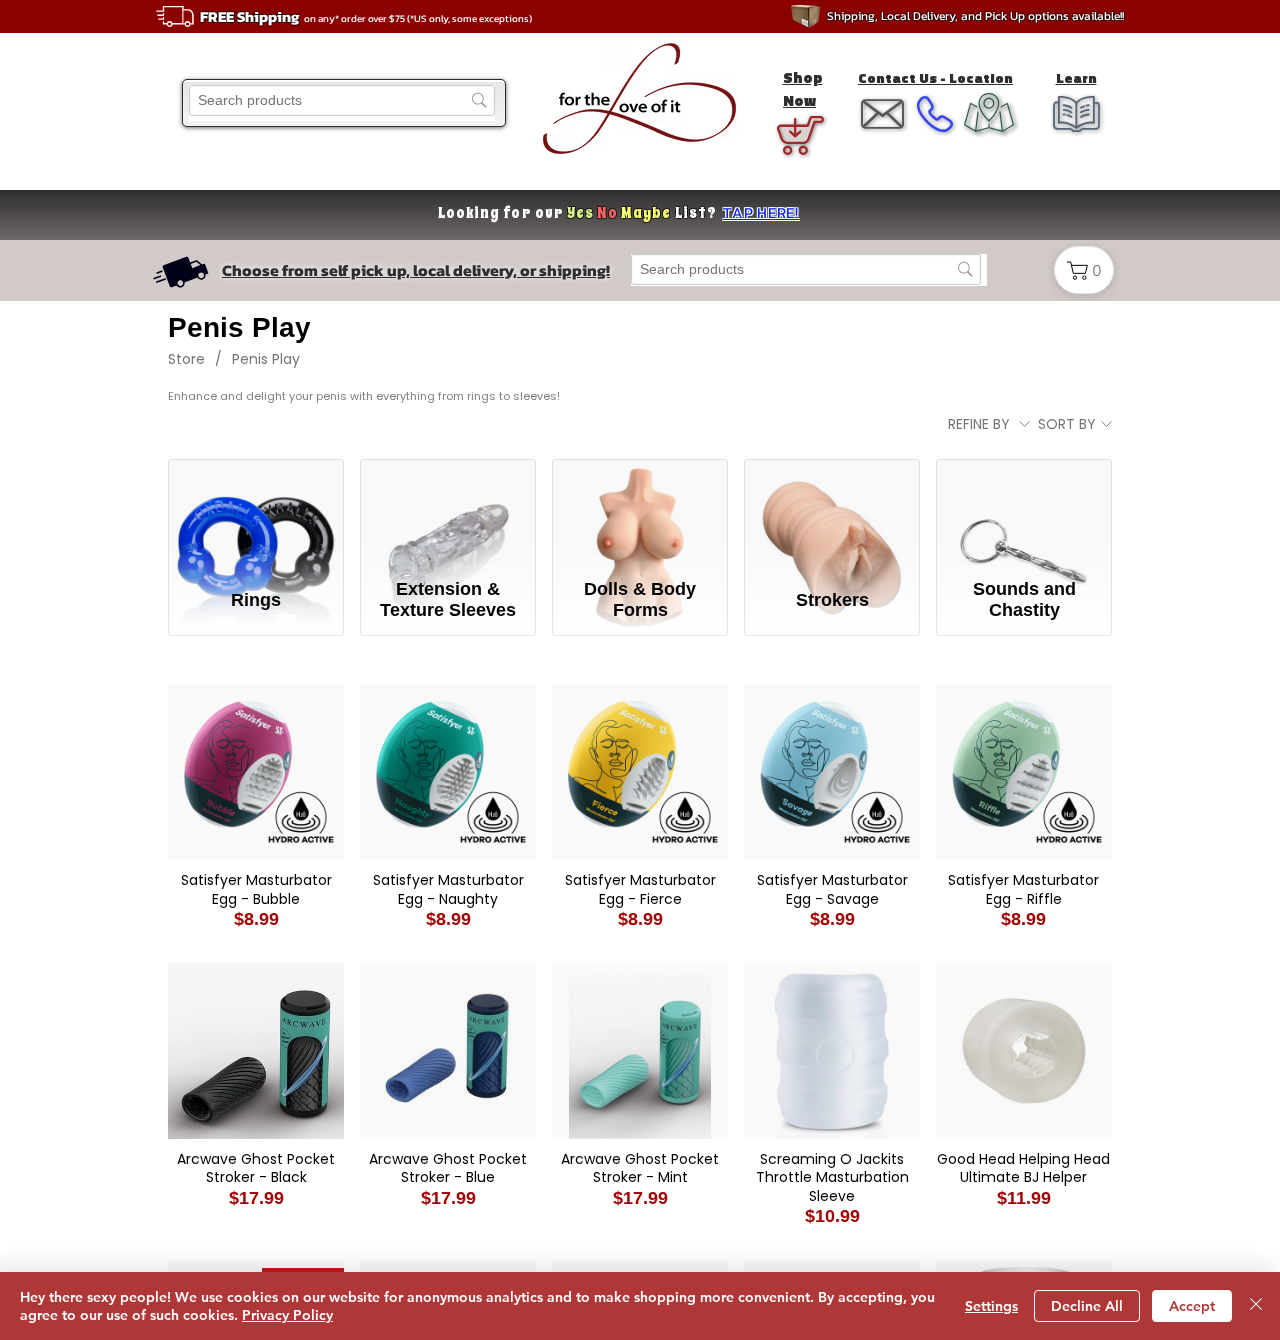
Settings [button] (991, 1306)
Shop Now (803, 89)
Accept (1192, 1306)
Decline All (1087, 1306)
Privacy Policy (287, 1315)
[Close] (1256, 1306)
